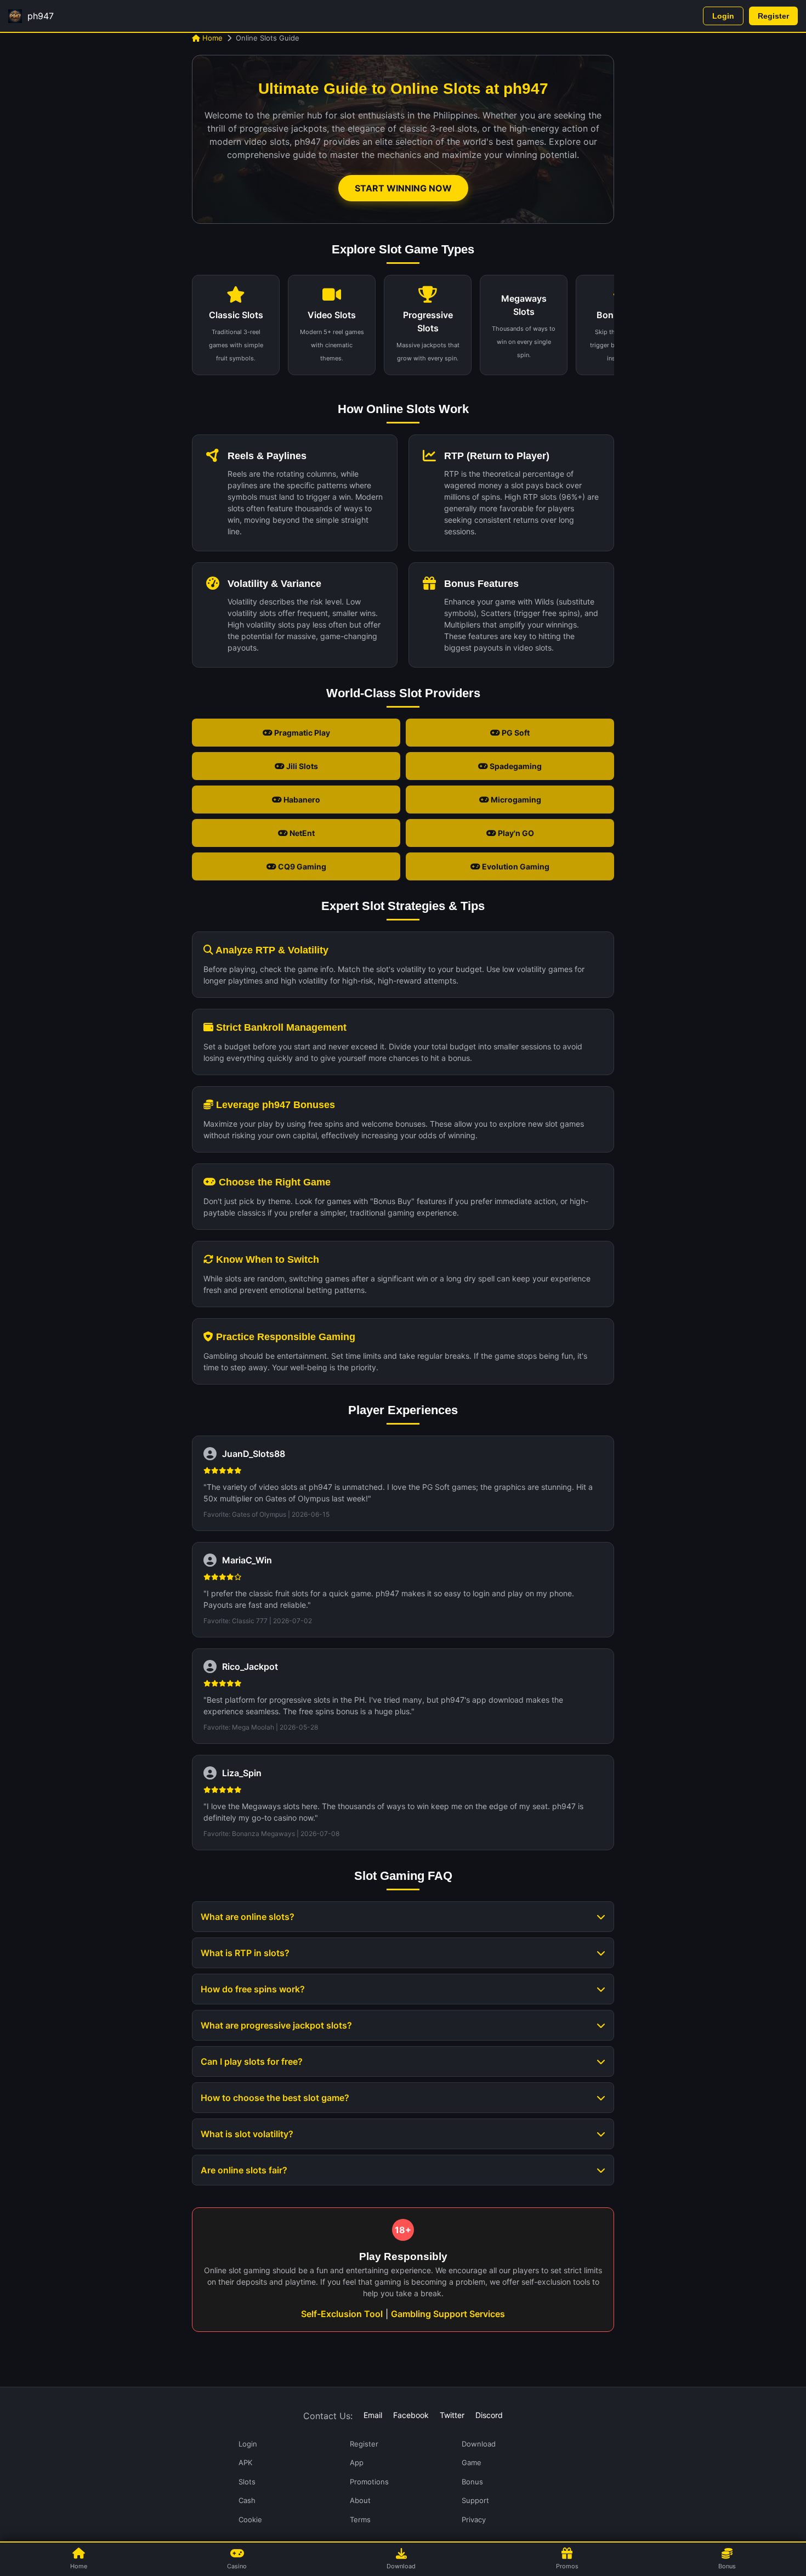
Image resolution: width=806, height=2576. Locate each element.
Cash (247, 2500)
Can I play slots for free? (252, 2061)
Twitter (452, 2415)
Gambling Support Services (448, 2314)
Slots (247, 2482)
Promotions (369, 2482)
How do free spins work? (253, 1989)
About (360, 2500)
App (357, 2462)
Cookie (250, 2519)
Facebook (411, 2415)
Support (475, 2500)
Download (479, 2444)
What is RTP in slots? (245, 1953)
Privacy (474, 2519)
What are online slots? (248, 1917)
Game (472, 2462)
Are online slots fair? (244, 2170)
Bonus (472, 2482)
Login (723, 16)
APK (245, 2462)
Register (773, 16)
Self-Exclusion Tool (342, 2314)
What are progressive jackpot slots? (276, 2025)
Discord (489, 2415)
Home (211, 38)
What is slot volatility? (247, 2134)
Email (373, 2415)
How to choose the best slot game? (275, 2098)
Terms (360, 2519)
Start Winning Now (403, 188)
